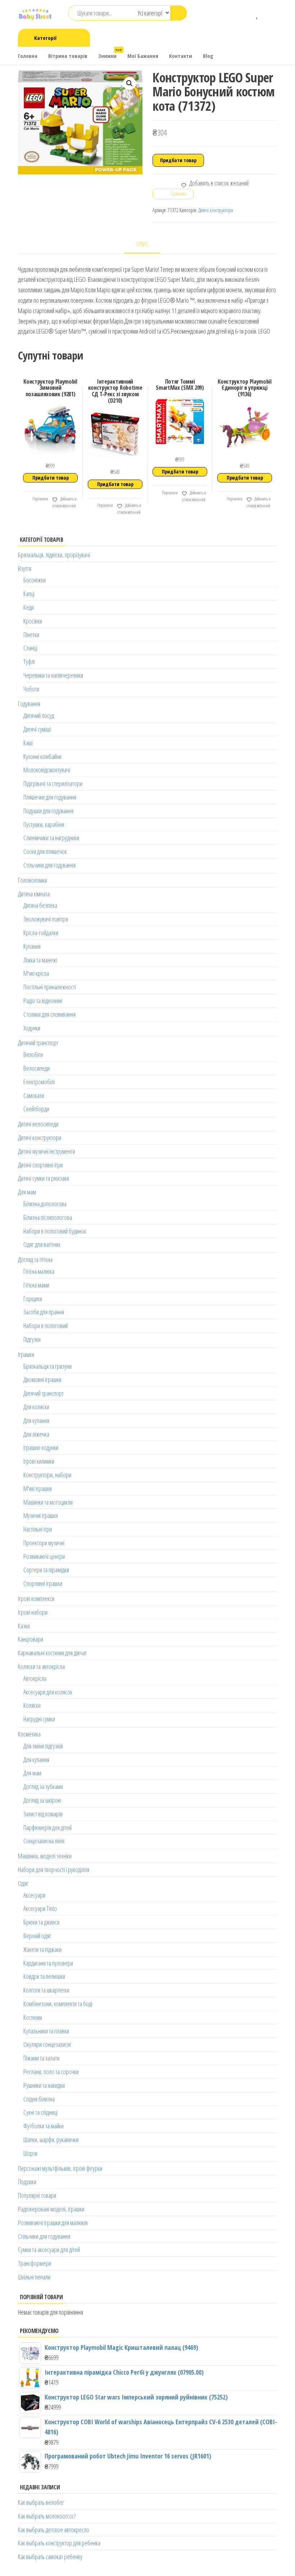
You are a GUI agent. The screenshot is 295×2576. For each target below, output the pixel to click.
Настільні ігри (38, 1529)
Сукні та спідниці (40, 2112)
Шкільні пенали (34, 2277)
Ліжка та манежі (40, 960)
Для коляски (36, 1407)
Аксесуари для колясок (48, 1692)
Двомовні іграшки (42, 1379)
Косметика (29, 1734)
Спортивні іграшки (43, 1583)
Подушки (27, 2182)
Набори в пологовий (46, 1326)
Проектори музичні (44, 1543)
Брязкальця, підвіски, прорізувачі (54, 555)
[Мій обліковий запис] (268, 14)
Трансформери (35, 2263)
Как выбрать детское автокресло (54, 2530)
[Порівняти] (247, 14)
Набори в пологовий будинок (55, 1231)
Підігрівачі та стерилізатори (53, 783)
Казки (24, 1626)
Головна (28, 56)
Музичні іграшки (41, 1515)
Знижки (110, 53)
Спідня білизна (39, 2099)
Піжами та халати (41, 2058)
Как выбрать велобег (41, 2502)
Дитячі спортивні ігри (40, 1165)
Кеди (29, 607)
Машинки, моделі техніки (45, 1856)
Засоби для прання (44, 1312)
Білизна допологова (45, 1204)
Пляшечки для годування (50, 797)
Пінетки (31, 635)
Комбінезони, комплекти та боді (58, 2004)
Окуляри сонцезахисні (47, 2044)
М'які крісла (36, 973)
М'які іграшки (38, 1488)
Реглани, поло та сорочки (51, 2072)
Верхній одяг (37, 1936)
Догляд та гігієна (35, 1259)
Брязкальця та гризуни (47, 1366)
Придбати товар (178, 160)
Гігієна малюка (39, 1271)
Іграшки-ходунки (41, 1447)
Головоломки (33, 880)
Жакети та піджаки (42, 1949)
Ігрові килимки (39, 1461)
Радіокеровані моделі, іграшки (51, 2209)
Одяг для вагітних (42, 1244)
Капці (29, 594)
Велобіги (33, 1054)
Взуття (25, 568)
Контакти (181, 56)
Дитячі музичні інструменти (47, 1151)
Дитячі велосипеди (38, 1124)
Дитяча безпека (40, 905)
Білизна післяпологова (48, 1217)
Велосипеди (37, 1068)
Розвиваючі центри (44, 1556)
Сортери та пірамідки (46, 1570)
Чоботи (31, 689)
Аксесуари (34, 1895)
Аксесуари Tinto (40, 1908)
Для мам (27, 1192)
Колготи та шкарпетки (46, 1990)
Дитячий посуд (39, 715)
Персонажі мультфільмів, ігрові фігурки (60, 2168)
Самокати (34, 1095)
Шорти (30, 2153)
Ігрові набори (33, 1612)
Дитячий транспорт (38, 1043)
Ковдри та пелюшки (44, 1976)
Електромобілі (39, 1082)
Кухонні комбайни (42, 756)
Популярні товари (37, 2195)
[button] (130, 83)
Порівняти (40, 499)
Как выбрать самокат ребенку (50, 2557)
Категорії (45, 38)
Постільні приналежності (50, 987)
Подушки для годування (48, 811)
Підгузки (32, 1339)
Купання (32, 946)
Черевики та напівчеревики (53, 675)
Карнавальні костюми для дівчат (52, 1653)
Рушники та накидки (44, 2085)
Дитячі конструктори (216, 210)
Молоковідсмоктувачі (47, 770)
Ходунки (32, 1028)
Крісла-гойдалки (41, 933)
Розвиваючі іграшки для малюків (53, 2223)
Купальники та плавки (46, 2031)
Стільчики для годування (49, 865)
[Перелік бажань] (257, 14)
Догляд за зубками (43, 1786)
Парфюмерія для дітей (47, 1827)
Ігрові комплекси (36, 1598)
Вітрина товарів (68, 56)
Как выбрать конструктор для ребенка (59, 2543)
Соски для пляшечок (45, 851)
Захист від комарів (43, 1814)
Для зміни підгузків (43, 1746)
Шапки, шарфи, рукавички (51, 2140)
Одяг (23, 1883)
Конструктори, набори (47, 1475)
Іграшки (26, 1354)
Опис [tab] (142, 244)
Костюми (33, 2017)
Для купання (36, 1420)
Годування (29, 704)
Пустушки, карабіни (44, 824)
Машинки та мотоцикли (48, 1502)
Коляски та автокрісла (41, 1666)
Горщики (33, 1299)
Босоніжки (35, 580)
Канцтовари (31, 1639)
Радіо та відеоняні (43, 1001)
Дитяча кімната (34, 894)
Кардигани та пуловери (48, 1963)
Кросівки (33, 621)
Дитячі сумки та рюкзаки (44, 1178)
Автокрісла (35, 1678)
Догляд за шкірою (42, 1800)
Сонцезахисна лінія (44, 1841)
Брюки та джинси (41, 1922)
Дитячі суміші (37, 729)
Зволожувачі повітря (46, 919)
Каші (28, 743)
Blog (208, 56)
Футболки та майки (44, 2126)
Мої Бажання (143, 56)
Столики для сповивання (49, 1014)
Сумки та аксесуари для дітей (49, 2250)
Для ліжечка (36, 1434)
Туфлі (29, 662)
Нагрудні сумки (39, 1719)
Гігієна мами (36, 1285)
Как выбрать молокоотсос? (47, 2516)
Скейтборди (36, 1109)
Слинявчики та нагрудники (51, 838)
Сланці (30, 648)
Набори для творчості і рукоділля (54, 1870)
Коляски (32, 1705)
